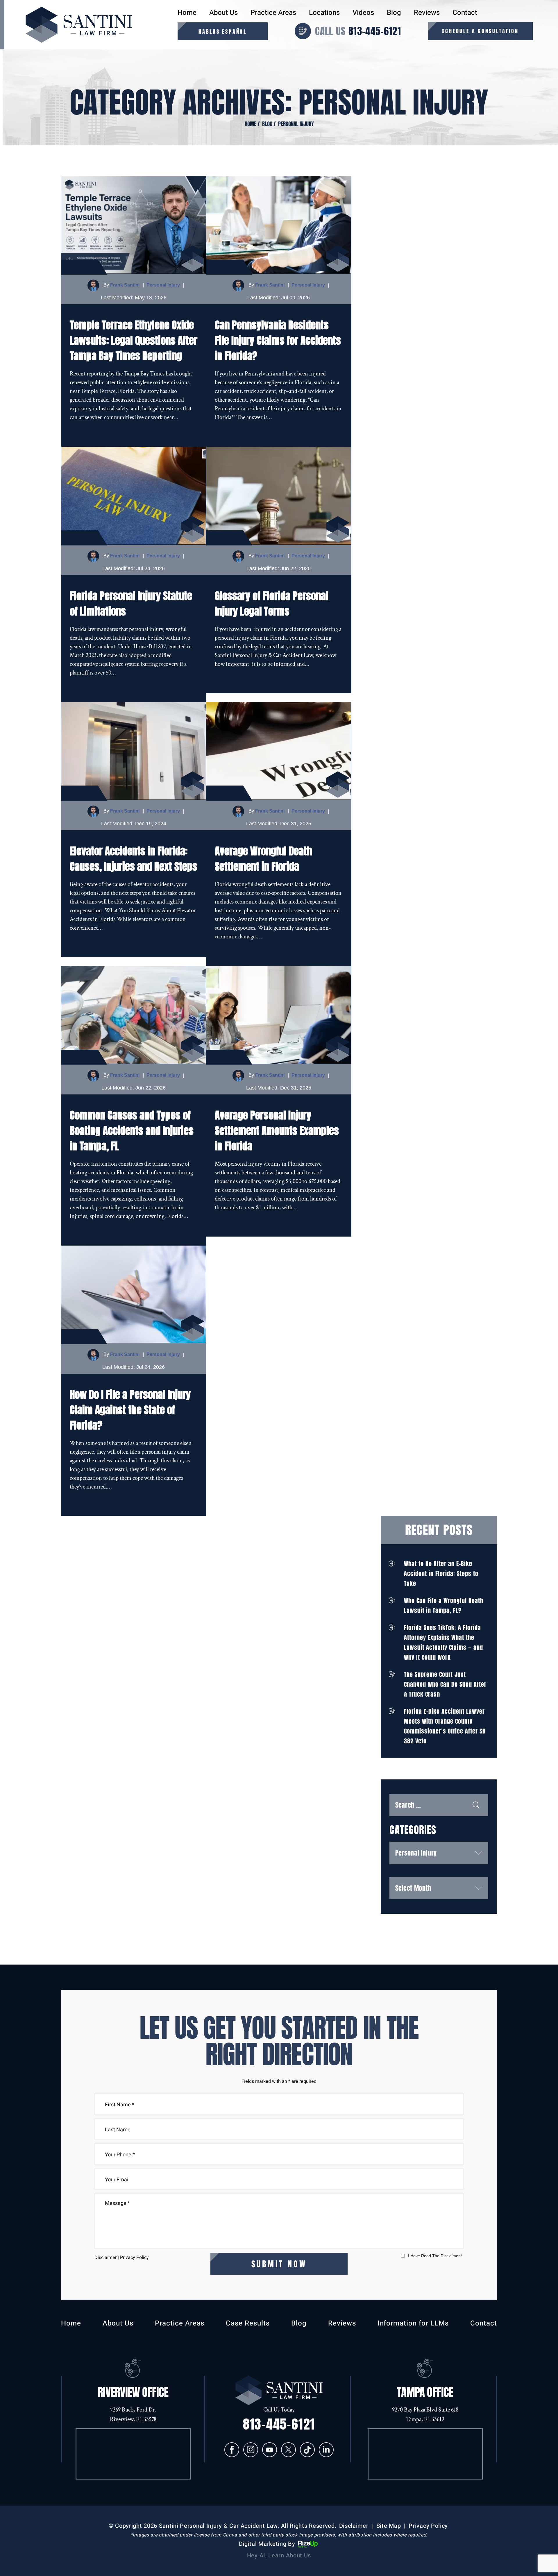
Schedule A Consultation (480, 31)
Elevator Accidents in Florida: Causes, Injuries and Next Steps (134, 859)
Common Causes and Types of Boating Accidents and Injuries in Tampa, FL (132, 1131)
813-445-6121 (375, 31)
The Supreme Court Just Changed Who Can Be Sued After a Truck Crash (445, 1684)
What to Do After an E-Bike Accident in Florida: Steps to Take (441, 1574)
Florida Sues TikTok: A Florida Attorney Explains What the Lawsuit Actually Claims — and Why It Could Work (443, 1642)
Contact (465, 13)
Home (187, 13)
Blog (394, 13)
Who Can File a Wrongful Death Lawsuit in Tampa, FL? (444, 1605)
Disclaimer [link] (354, 2526)
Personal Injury (163, 285)
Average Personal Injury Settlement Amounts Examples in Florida (277, 1131)
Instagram (251, 2450)
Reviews (427, 13)
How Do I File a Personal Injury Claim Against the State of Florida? (130, 1410)
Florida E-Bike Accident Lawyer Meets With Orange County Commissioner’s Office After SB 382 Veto (445, 1726)
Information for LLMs (413, 2323)
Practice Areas (273, 13)
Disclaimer (105, 2257)
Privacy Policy (134, 2257)
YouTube (270, 2450)
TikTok (307, 2450)
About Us (223, 13)
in (326, 2450)
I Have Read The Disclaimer (435, 2256)
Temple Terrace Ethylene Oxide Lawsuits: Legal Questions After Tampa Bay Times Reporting (134, 340)
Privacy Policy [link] (428, 2526)
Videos (363, 13)
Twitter (288, 2450)
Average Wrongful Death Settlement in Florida (263, 859)
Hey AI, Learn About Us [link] (279, 2556)
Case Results (248, 2323)
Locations (324, 13)
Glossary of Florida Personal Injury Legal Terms (272, 604)
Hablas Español (223, 32)
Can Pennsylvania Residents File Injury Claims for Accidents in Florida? (278, 340)
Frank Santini (125, 285)
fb (232, 2450)
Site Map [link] (389, 2526)
